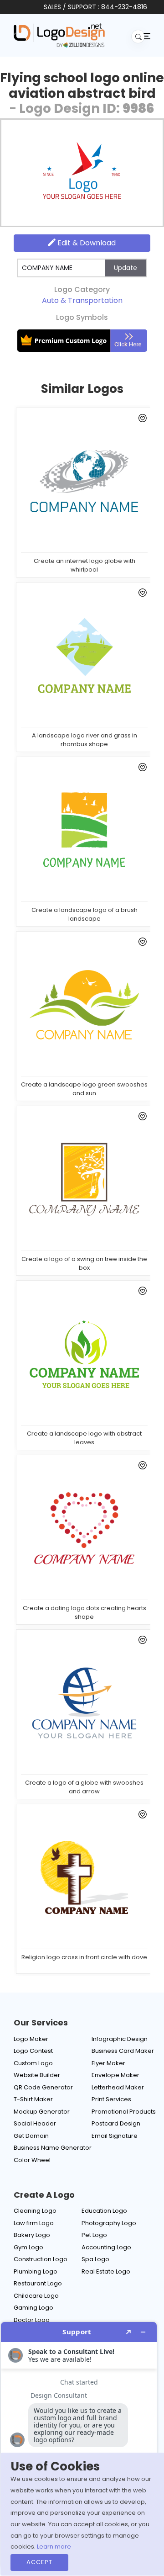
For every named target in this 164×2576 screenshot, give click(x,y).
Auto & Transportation (82, 300)
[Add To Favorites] (141, 420)
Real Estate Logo (106, 2271)
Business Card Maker (123, 2051)
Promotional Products (124, 2112)
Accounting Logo (106, 2247)
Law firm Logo (34, 2223)
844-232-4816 (124, 7)
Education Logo (104, 2211)
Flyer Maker (108, 2063)
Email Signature (115, 2136)
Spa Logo (95, 2259)
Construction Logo (41, 2259)
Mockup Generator (42, 2112)
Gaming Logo (33, 2308)
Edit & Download (86, 243)
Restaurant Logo (38, 2283)
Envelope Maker (115, 2075)
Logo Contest (33, 2051)
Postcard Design (116, 2123)
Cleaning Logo (35, 2211)
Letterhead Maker (118, 2087)
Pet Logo (94, 2235)
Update (126, 268)
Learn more (54, 2547)
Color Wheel (32, 2160)
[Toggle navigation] (146, 36)
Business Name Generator (53, 2148)
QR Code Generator (43, 2087)
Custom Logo (33, 2063)
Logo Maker (31, 2039)
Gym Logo (28, 2247)
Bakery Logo (32, 2235)
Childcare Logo (36, 2296)
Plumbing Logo (36, 2271)
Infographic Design (120, 2039)
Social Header (35, 2123)
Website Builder (37, 2075)
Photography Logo (109, 2223)
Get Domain (31, 2136)
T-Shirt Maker (33, 2099)
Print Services (111, 2099)
